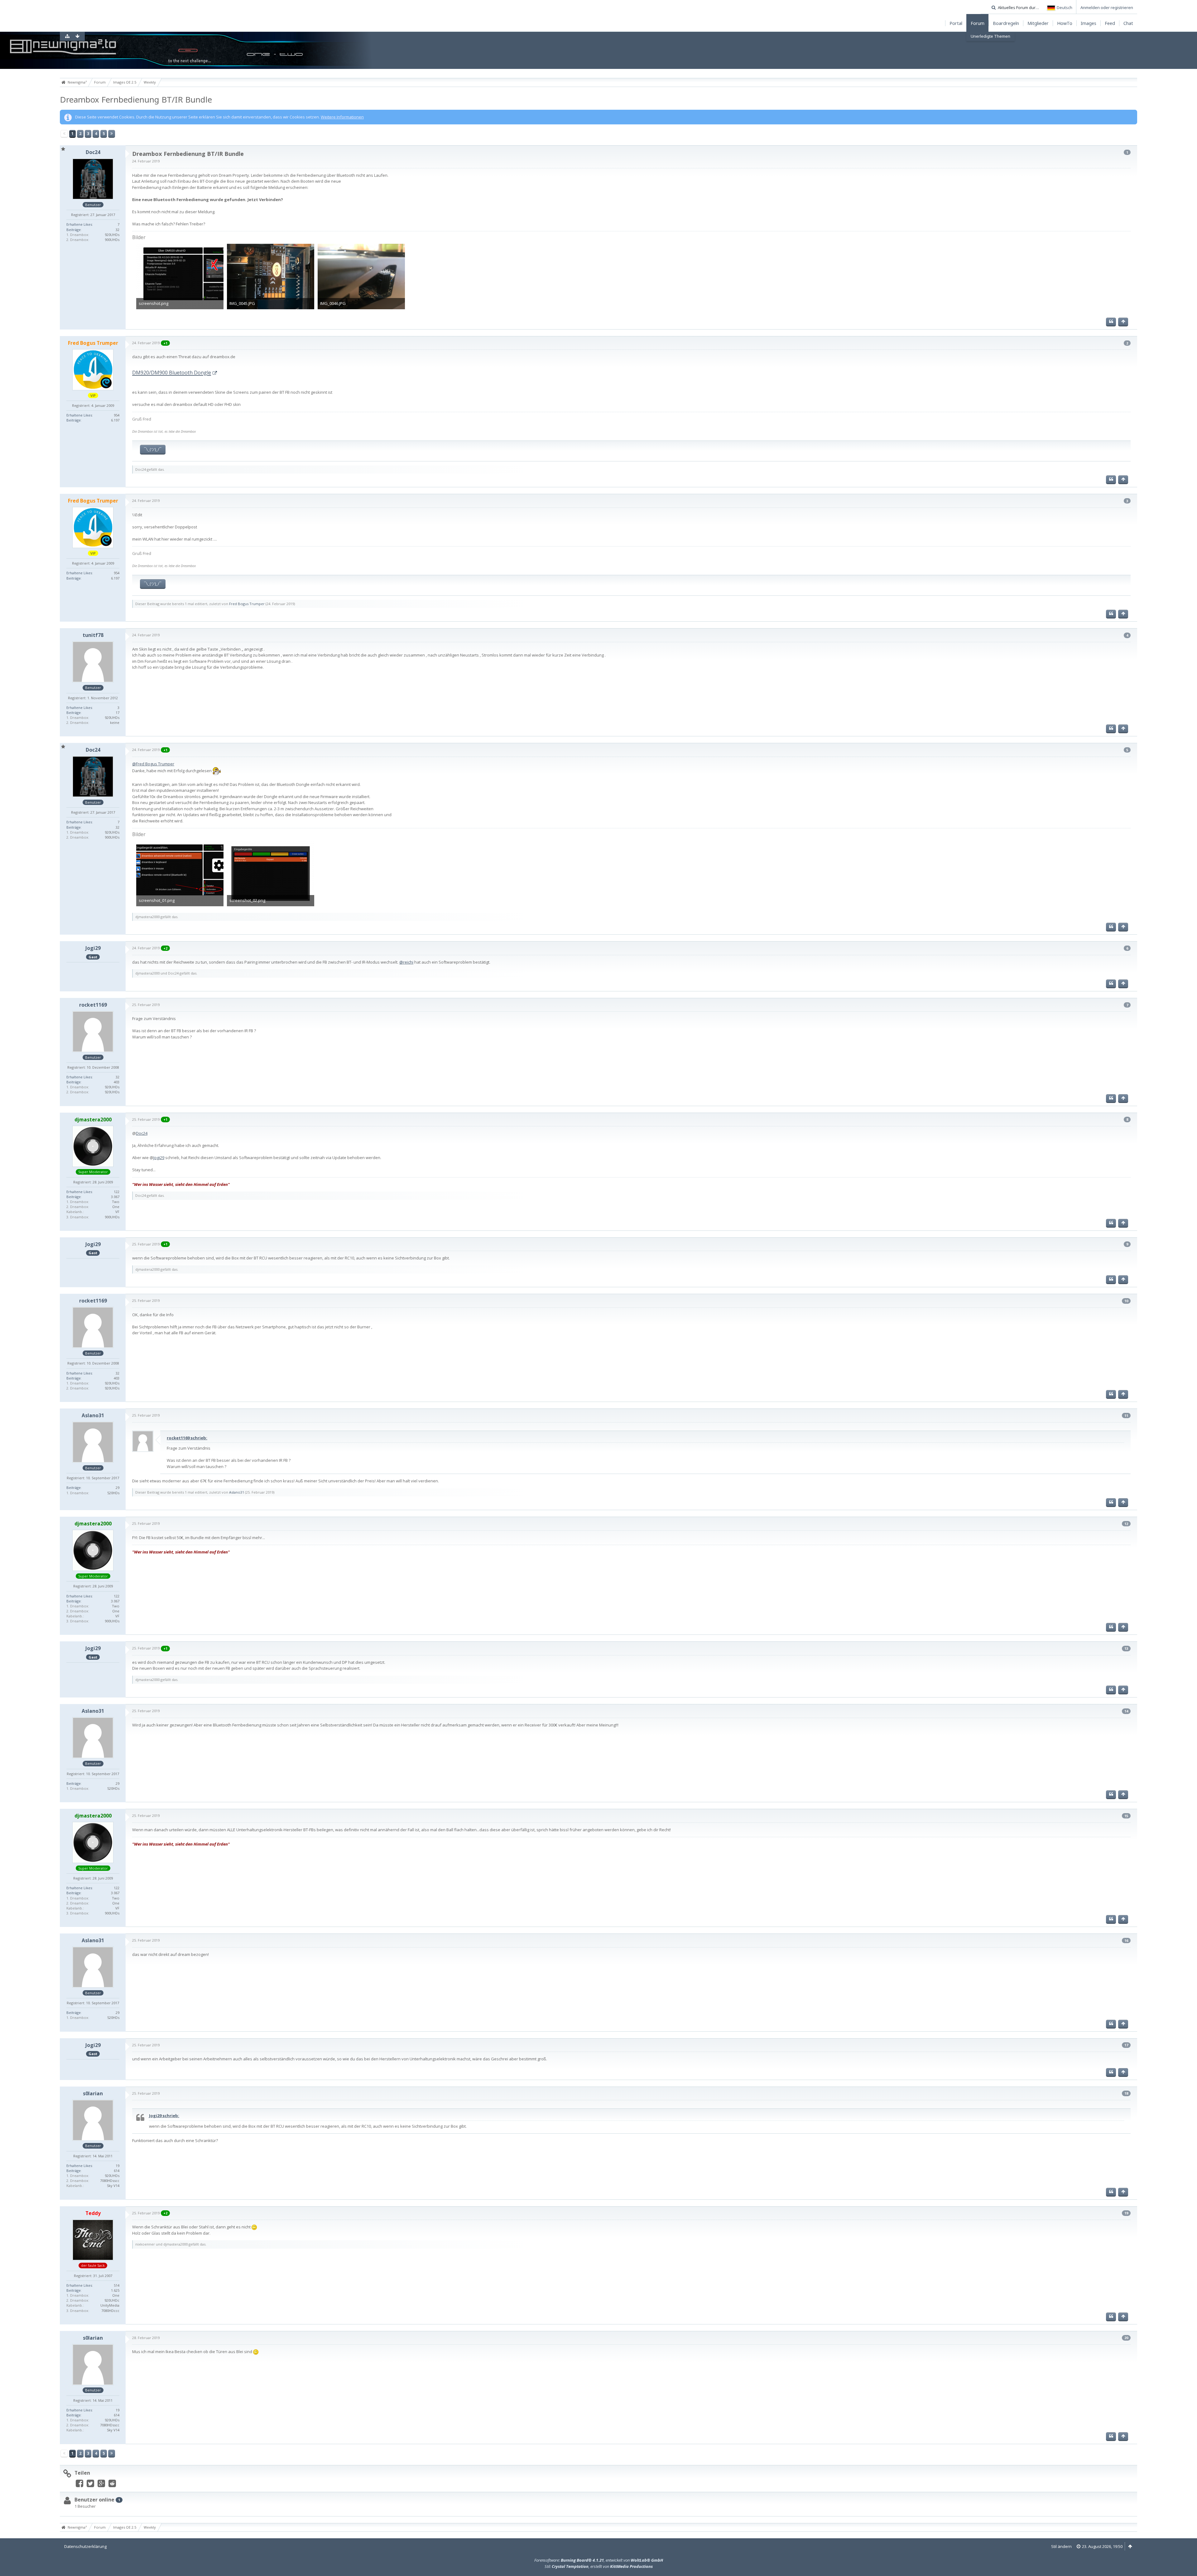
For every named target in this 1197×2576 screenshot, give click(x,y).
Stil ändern (1061, 2546)
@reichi (406, 962)
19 (1126, 2213)
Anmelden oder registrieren (1107, 7)
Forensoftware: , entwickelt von (599, 2560)
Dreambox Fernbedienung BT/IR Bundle (136, 99)
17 (1126, 2045)
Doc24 (142, 1133)
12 (1126, 1524)
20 (1126, 2338)
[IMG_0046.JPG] (361, 277)
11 (1126, 1416)
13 (1126, 1648)
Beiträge (74, 230)
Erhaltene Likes (79, 224)
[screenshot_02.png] (271, 874)
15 (1126, 1816)
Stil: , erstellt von (599, 2566)
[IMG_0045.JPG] (271, 277)
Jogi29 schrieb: (164, 2116)
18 (1126, 2093)
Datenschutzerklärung (85, 2546)
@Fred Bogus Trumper (153, 764)
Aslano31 (237, 1492)
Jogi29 (159, 1158)
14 (1126, 1711)
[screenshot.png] (180, 277)
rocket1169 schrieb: (187, 1438)
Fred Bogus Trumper (247, 604)
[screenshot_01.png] (180, 874)
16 (1126, 1940)
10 (1126, 1301)
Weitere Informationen (342, 117)
